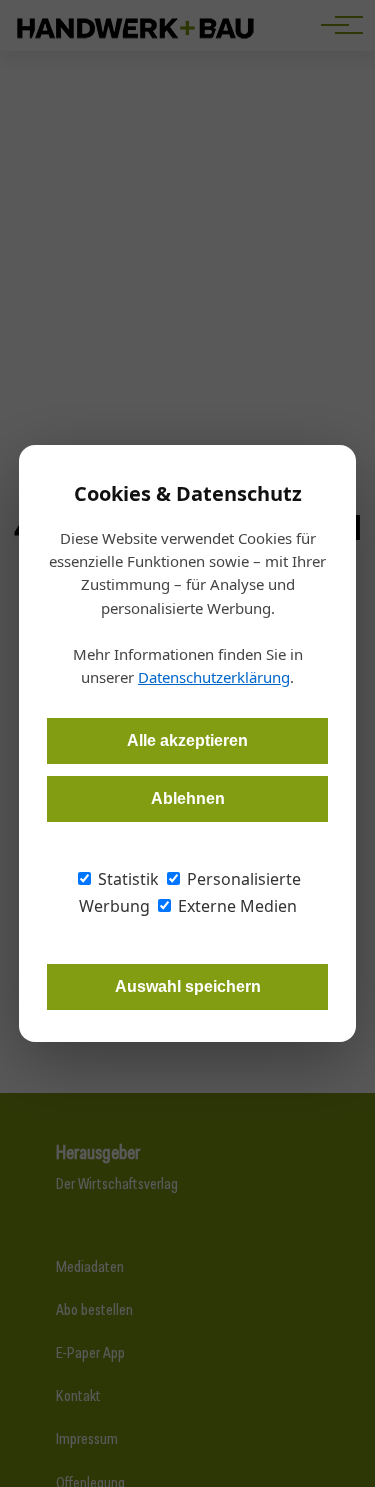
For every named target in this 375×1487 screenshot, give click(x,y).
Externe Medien (235, 906)
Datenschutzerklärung (214, 677)
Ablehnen (188, 798)
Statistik (126, 879)
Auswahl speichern (188, 986)
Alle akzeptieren (187, 740)
